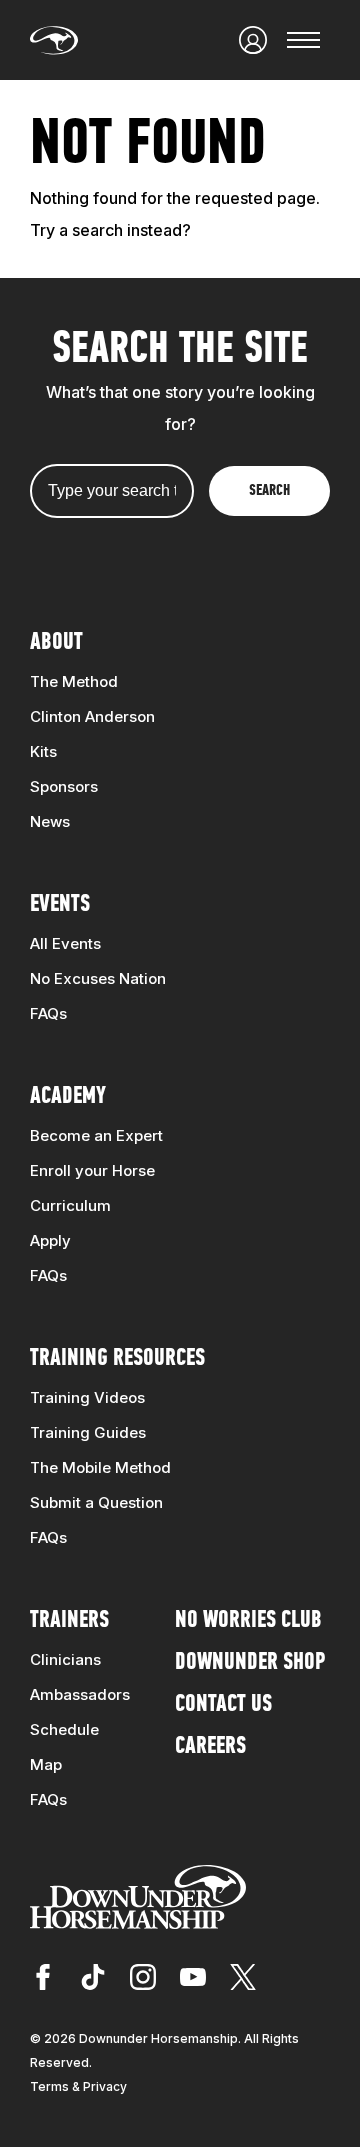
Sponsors (64, 786)
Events (60, 905)
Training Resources (117, 1359)
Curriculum (70, 1205)
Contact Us (223, 1705)
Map (46, 1764)
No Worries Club (248, 1621)
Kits (43, 751)
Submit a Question (96, 1502)
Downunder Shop (250, 1663)
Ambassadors (80, 1694)
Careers (210, 1747)
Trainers (69, 1621)
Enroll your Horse (92, 1170)
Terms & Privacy (78, 2086)
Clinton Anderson (92, 716)
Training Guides (88, 1432)
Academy (68, 1097)
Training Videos (87, 1397)
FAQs (48, 1013)
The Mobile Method (100, 1467)
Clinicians (65, 1659)
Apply (50, 1240)
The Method (74, 681)
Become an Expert (96, 1135)
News (50, 821)
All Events (65, 943)
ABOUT (56, 643)
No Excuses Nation (98, 978)
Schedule (64, 1729)
